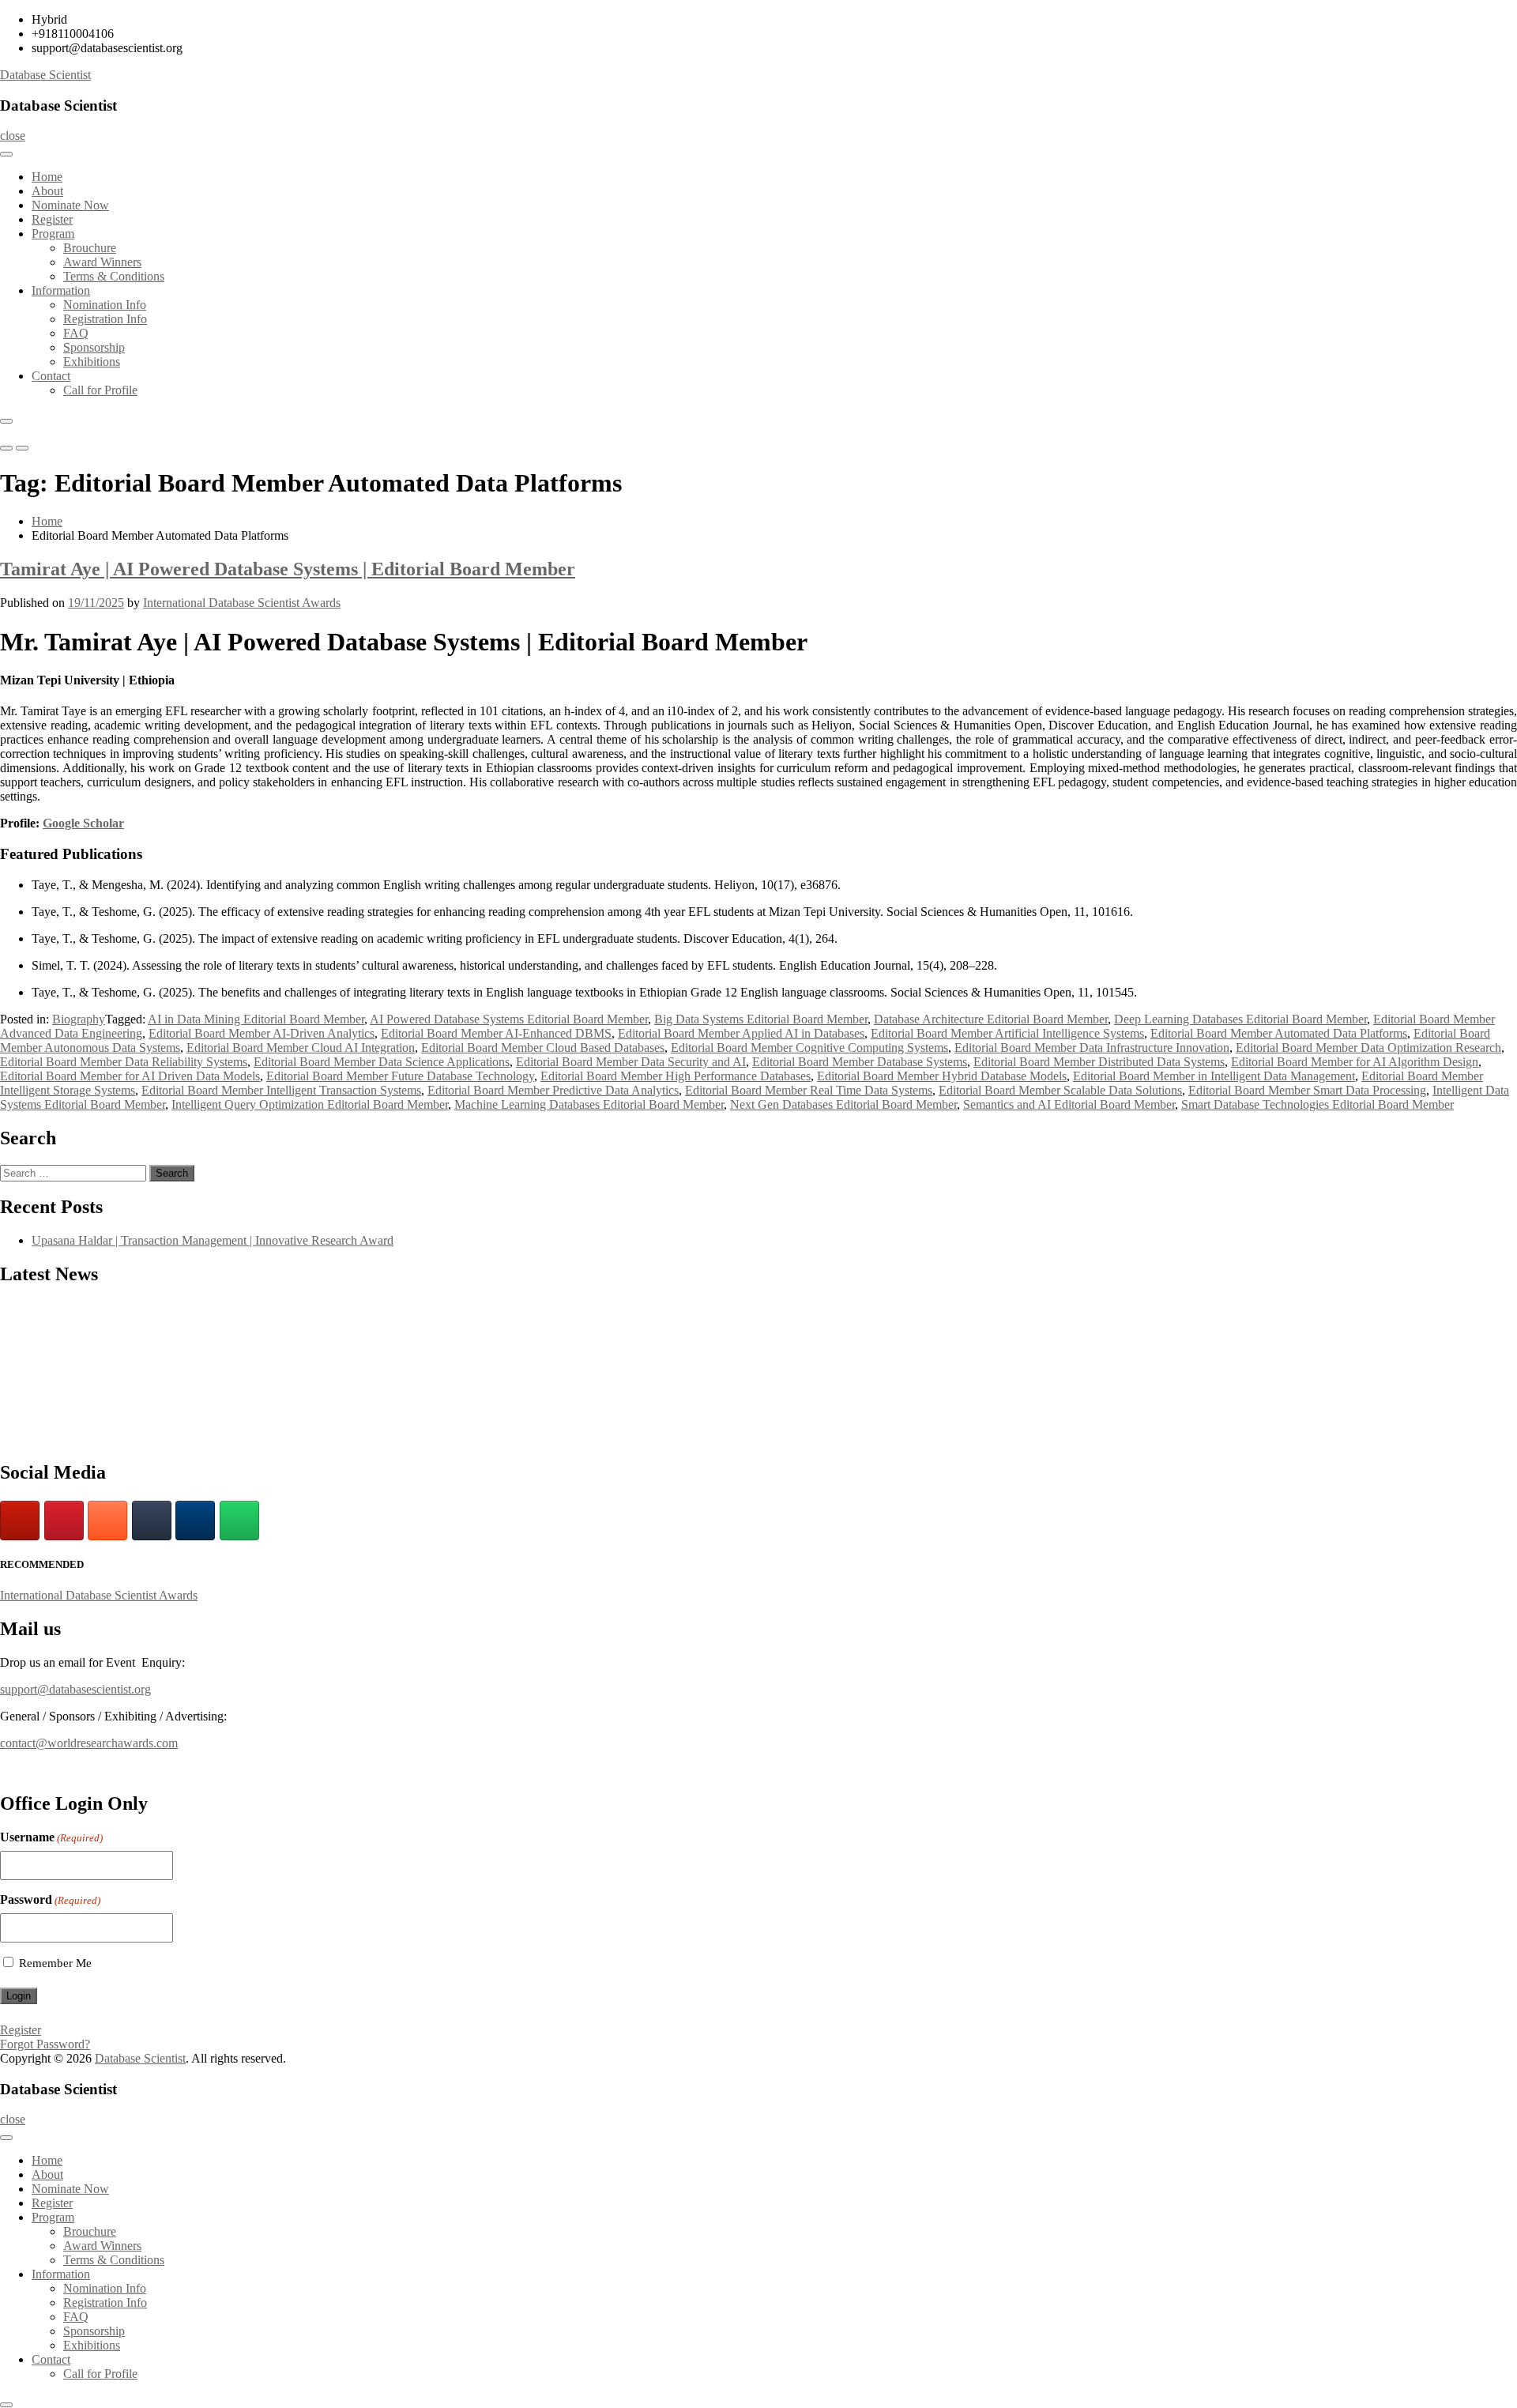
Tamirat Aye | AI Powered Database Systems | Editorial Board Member (288, 569)
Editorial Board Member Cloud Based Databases (543, 1048)
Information (61, 290)
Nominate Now (70, 205)
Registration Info (105, 319)
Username (51, 1837)
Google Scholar (83, 823)
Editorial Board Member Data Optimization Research (1368, 1048)
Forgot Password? (45, 2044)
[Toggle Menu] (6, 154)
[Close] (6, 421)
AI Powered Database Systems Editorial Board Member (509, 1019)
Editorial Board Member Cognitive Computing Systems (809, 1048)
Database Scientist (45, 75)
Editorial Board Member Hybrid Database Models (942, 1076)
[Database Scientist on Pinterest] (64, 1521)
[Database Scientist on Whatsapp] (239, 1521)
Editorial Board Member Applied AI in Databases (741, 1033)
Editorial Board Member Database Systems (860, 1062)
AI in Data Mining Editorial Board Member (256, 1019)
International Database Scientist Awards (242, 603)
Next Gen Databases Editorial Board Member (843, 1104)
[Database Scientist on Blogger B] (107, 1521)
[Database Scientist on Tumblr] (152, 1521)
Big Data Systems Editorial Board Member (761, 1019)
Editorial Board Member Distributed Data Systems (1099, 1062)
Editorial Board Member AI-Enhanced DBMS (496, 1033)
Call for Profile (100, 390)
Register (52, 219)
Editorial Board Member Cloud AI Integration (301, 1048)
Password (50, 1899)
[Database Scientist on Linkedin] (195, 1521)
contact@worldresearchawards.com (89, 1743)
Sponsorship (94, 347)
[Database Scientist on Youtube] (20, 1521)
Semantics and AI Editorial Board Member (1069, 1104)
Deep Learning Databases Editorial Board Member (1240, 1019)
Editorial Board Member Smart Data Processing (1307, 1090)
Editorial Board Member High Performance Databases (676, 1076)
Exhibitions (92, 362)
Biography (79, 1019)
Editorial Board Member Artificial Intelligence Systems (1007, 1033)
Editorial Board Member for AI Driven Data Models (130, 1076)
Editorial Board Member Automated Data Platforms (1279, 1033)
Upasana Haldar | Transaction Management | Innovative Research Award (213, 1240)
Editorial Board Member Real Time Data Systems (809, 1090)
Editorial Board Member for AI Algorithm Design (1355, 1062)
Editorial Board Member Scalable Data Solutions (1060, 1090)
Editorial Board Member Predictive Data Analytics (553, 1090)
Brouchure (90, 248)
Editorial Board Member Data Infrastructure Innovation (1092, 1048)
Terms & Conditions (114, 276)
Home (47, 177)
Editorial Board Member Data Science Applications (382, 1062)
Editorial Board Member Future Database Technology (400, 1076)
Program (53, 234)
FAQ (76, 333)
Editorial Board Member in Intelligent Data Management (1214, 1076)
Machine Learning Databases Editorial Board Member (589, 1104)
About (47, 191)
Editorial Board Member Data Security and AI (631, 1062)
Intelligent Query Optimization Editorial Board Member (310, 1104)
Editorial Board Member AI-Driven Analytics (262, 1033)
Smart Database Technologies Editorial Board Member (1317, 1104)
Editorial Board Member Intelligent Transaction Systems (281, 1090)
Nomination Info (105, 305)
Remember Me (55, 1963)
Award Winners (102, 262)
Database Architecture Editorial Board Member (991, 1019)
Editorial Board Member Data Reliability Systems (124, 1062)
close (13, 136)
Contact (51, 376)
